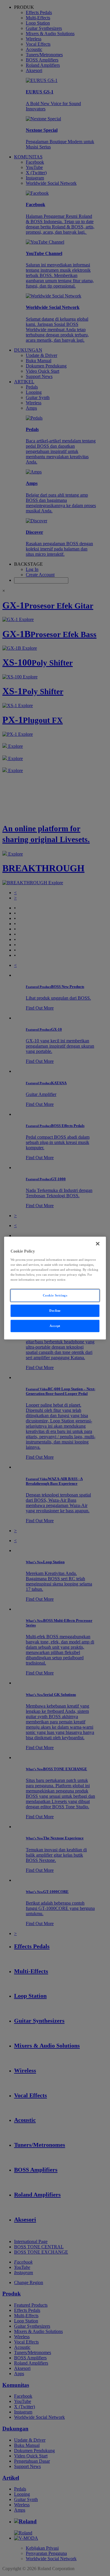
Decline (55, 1310)
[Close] (98, 1244)
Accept (55, 1325)
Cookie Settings (55, 1295)
